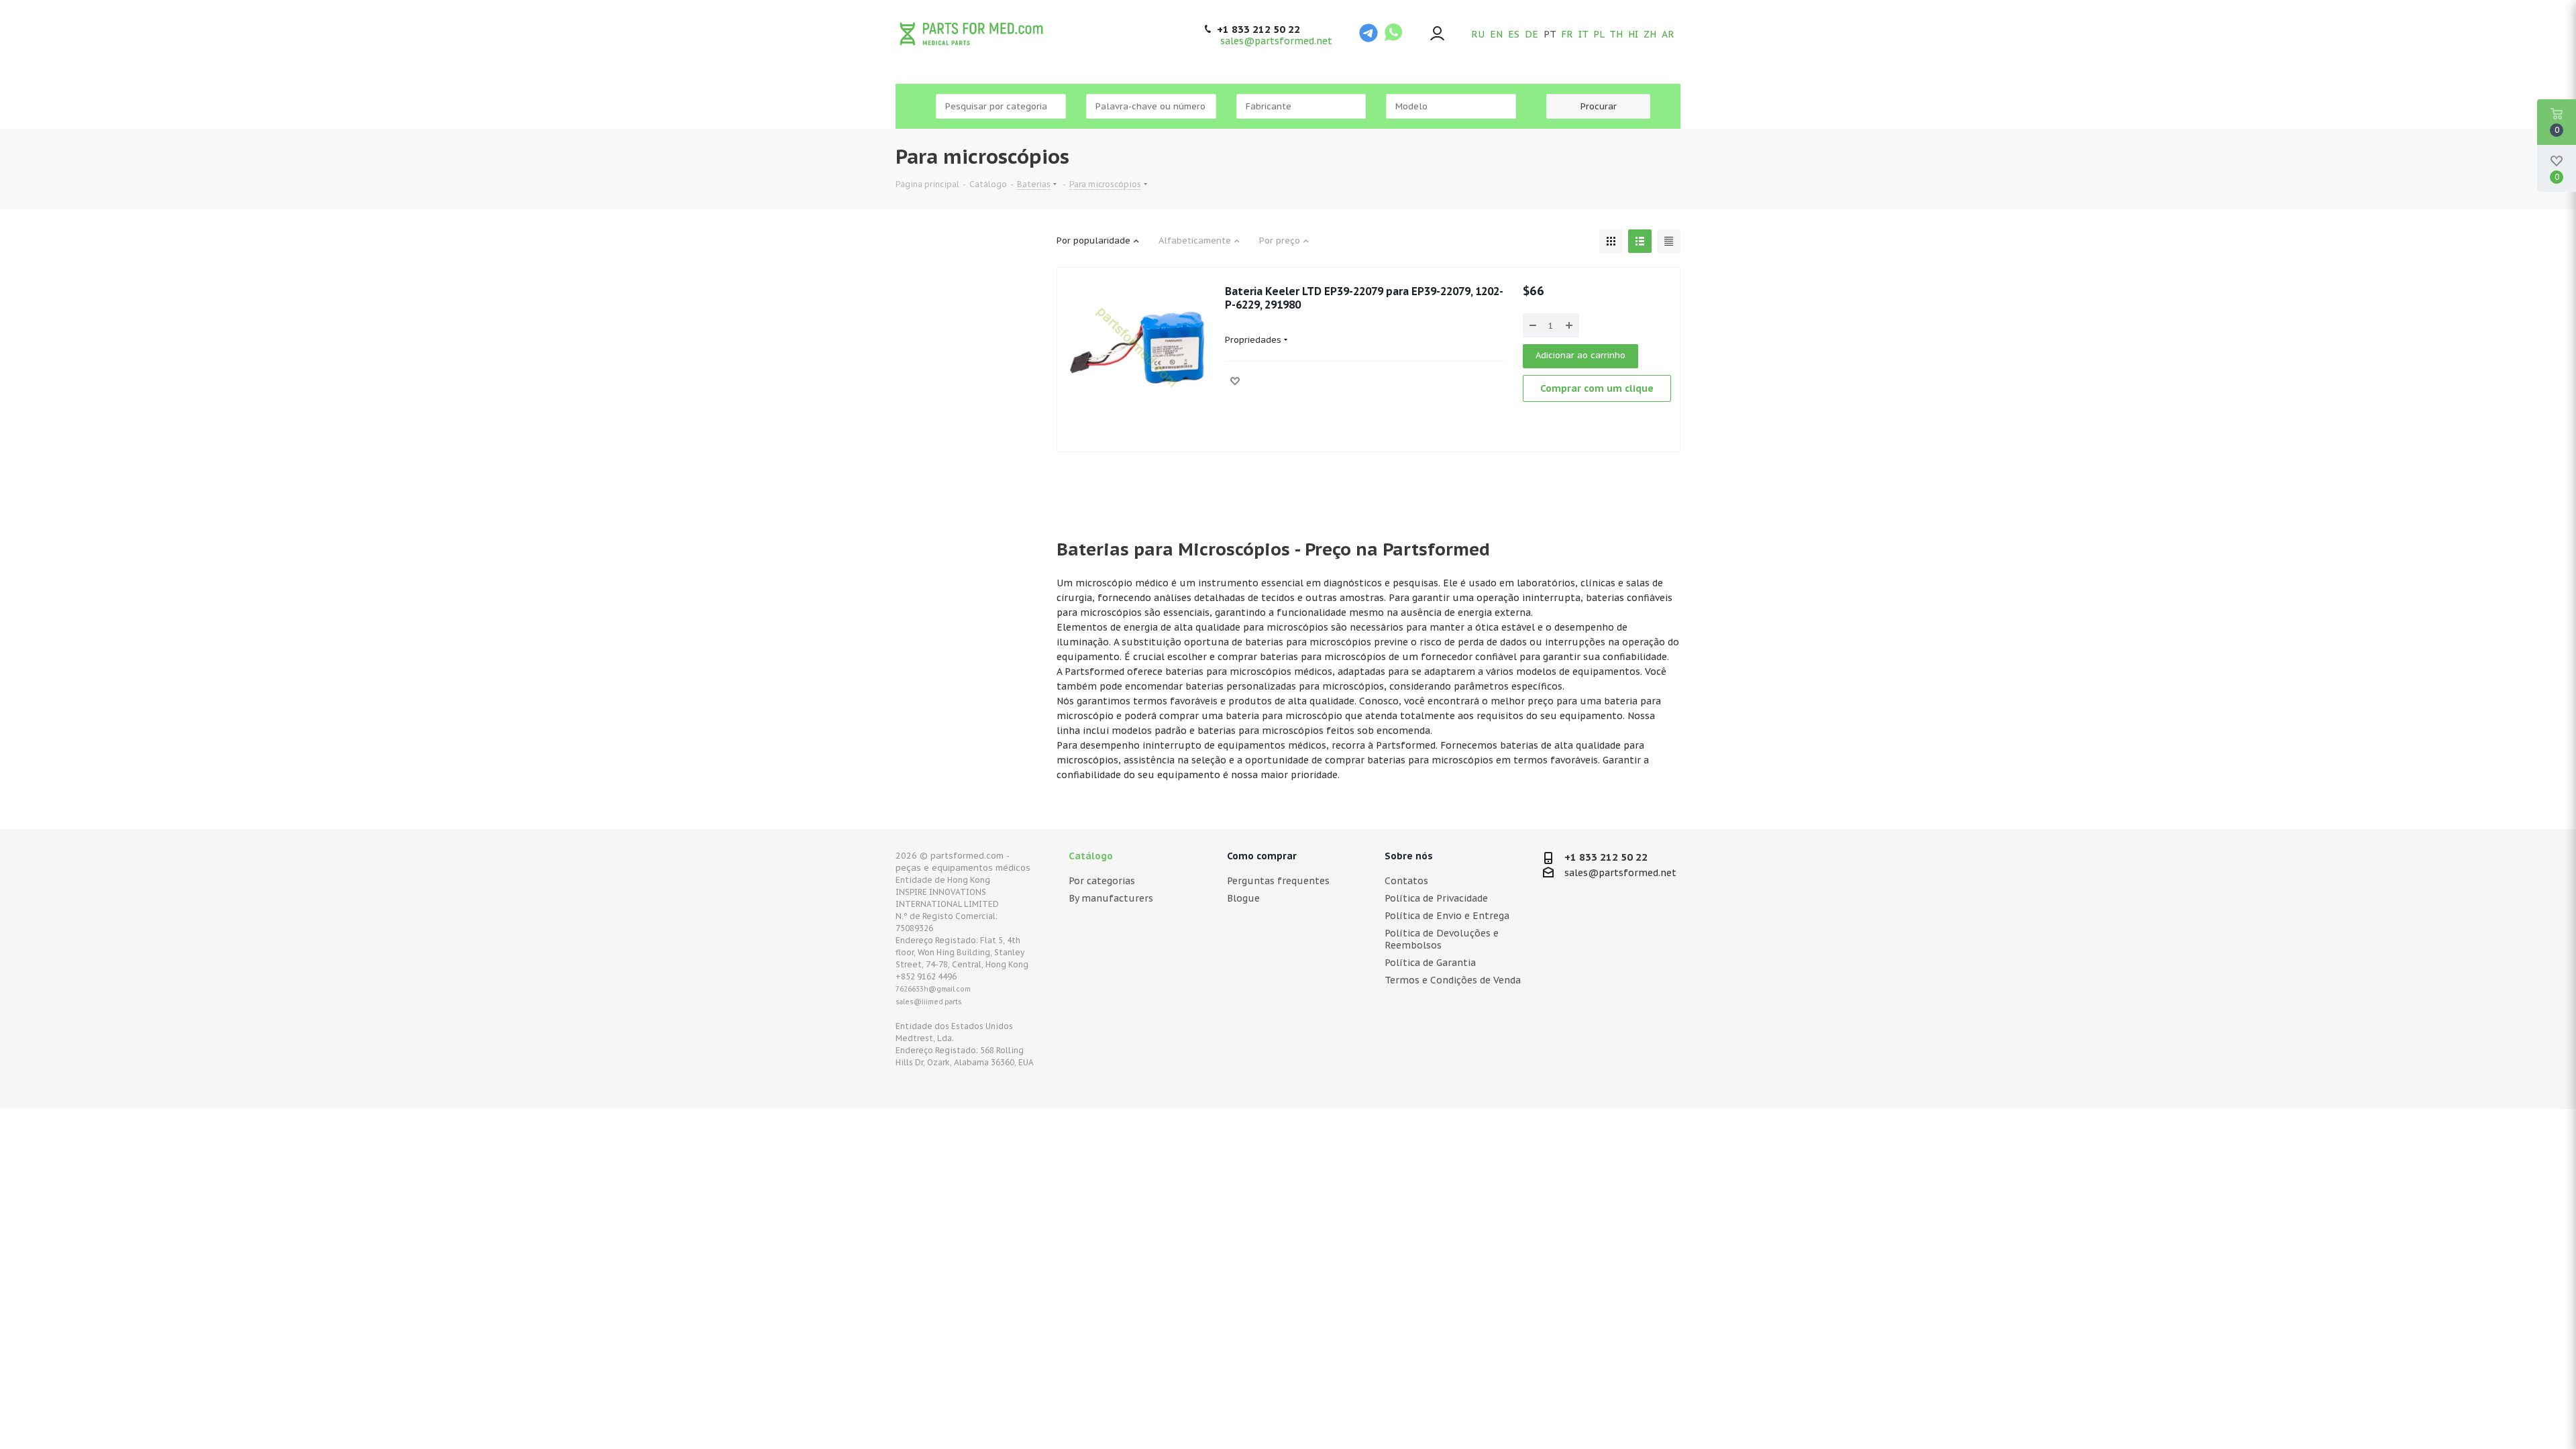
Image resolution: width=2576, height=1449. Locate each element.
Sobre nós (1409, 856)
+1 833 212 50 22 (1258, 30)
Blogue (1243, 898)
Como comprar (1262, 856)
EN (1496, 34)
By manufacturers (1111, 898)
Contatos (1406, 881)
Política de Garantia (1430, 963)
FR (1567, 34)
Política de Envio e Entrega (1447, 916)
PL (1599, 34)
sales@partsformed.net (1276, 41)
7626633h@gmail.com (933, 989)
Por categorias (1102, 881)
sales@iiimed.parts (929, 1002)
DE (1532, 34)
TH (1616, 34)
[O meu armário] (1437, 35)
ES (1514, 34)
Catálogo (1091, 856)
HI (1633, 34)
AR (1668, 34)
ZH (1650, 34)
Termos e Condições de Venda (1453, 980)
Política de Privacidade (1436, 898)
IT (1583, 34)
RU (1478, 34)
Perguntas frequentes (1278, 881)
